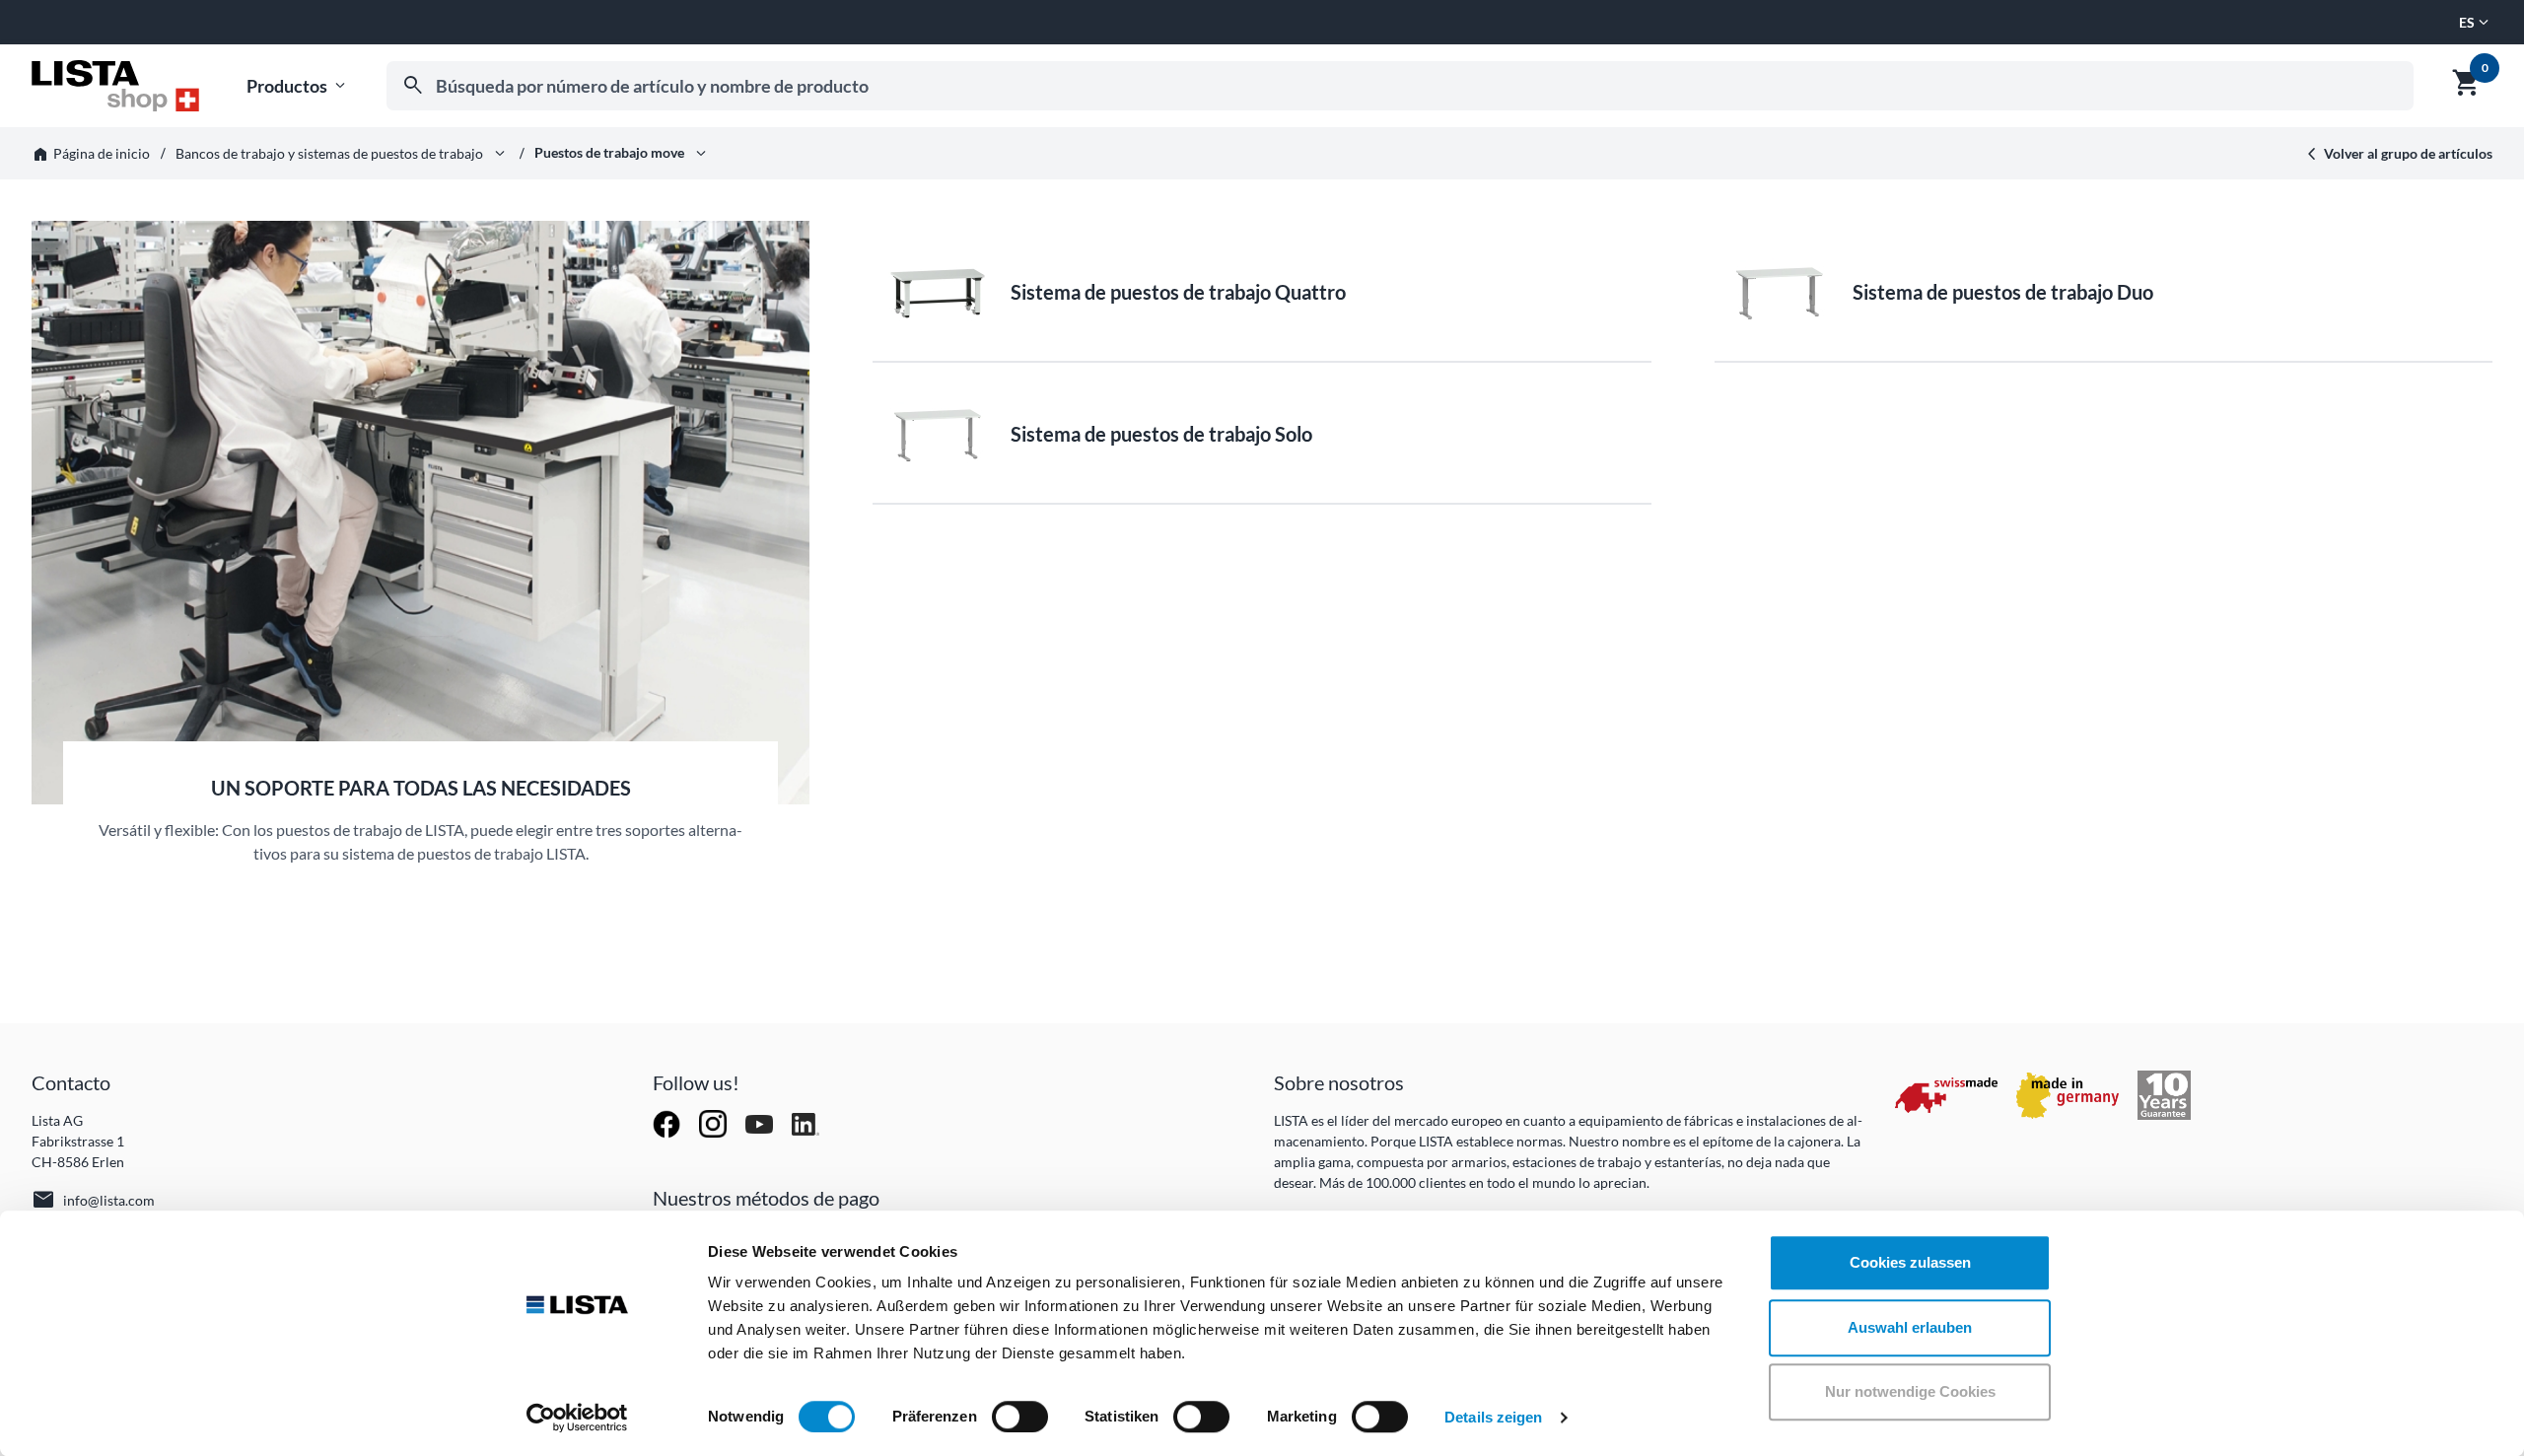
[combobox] (1400, 86)
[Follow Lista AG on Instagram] (714, 1122)
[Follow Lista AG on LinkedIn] (806, 1122)
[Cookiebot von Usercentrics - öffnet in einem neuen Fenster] (577, 1418)
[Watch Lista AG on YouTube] (761, 1122)
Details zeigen (1493, 1417)
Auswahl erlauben (1910, 1327)
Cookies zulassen (1910, 1262)
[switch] (1020, 1417)
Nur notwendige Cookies (1910, 1391)
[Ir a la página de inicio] (115, 86)
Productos (298, 86)
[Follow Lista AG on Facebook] (668, 1122)
